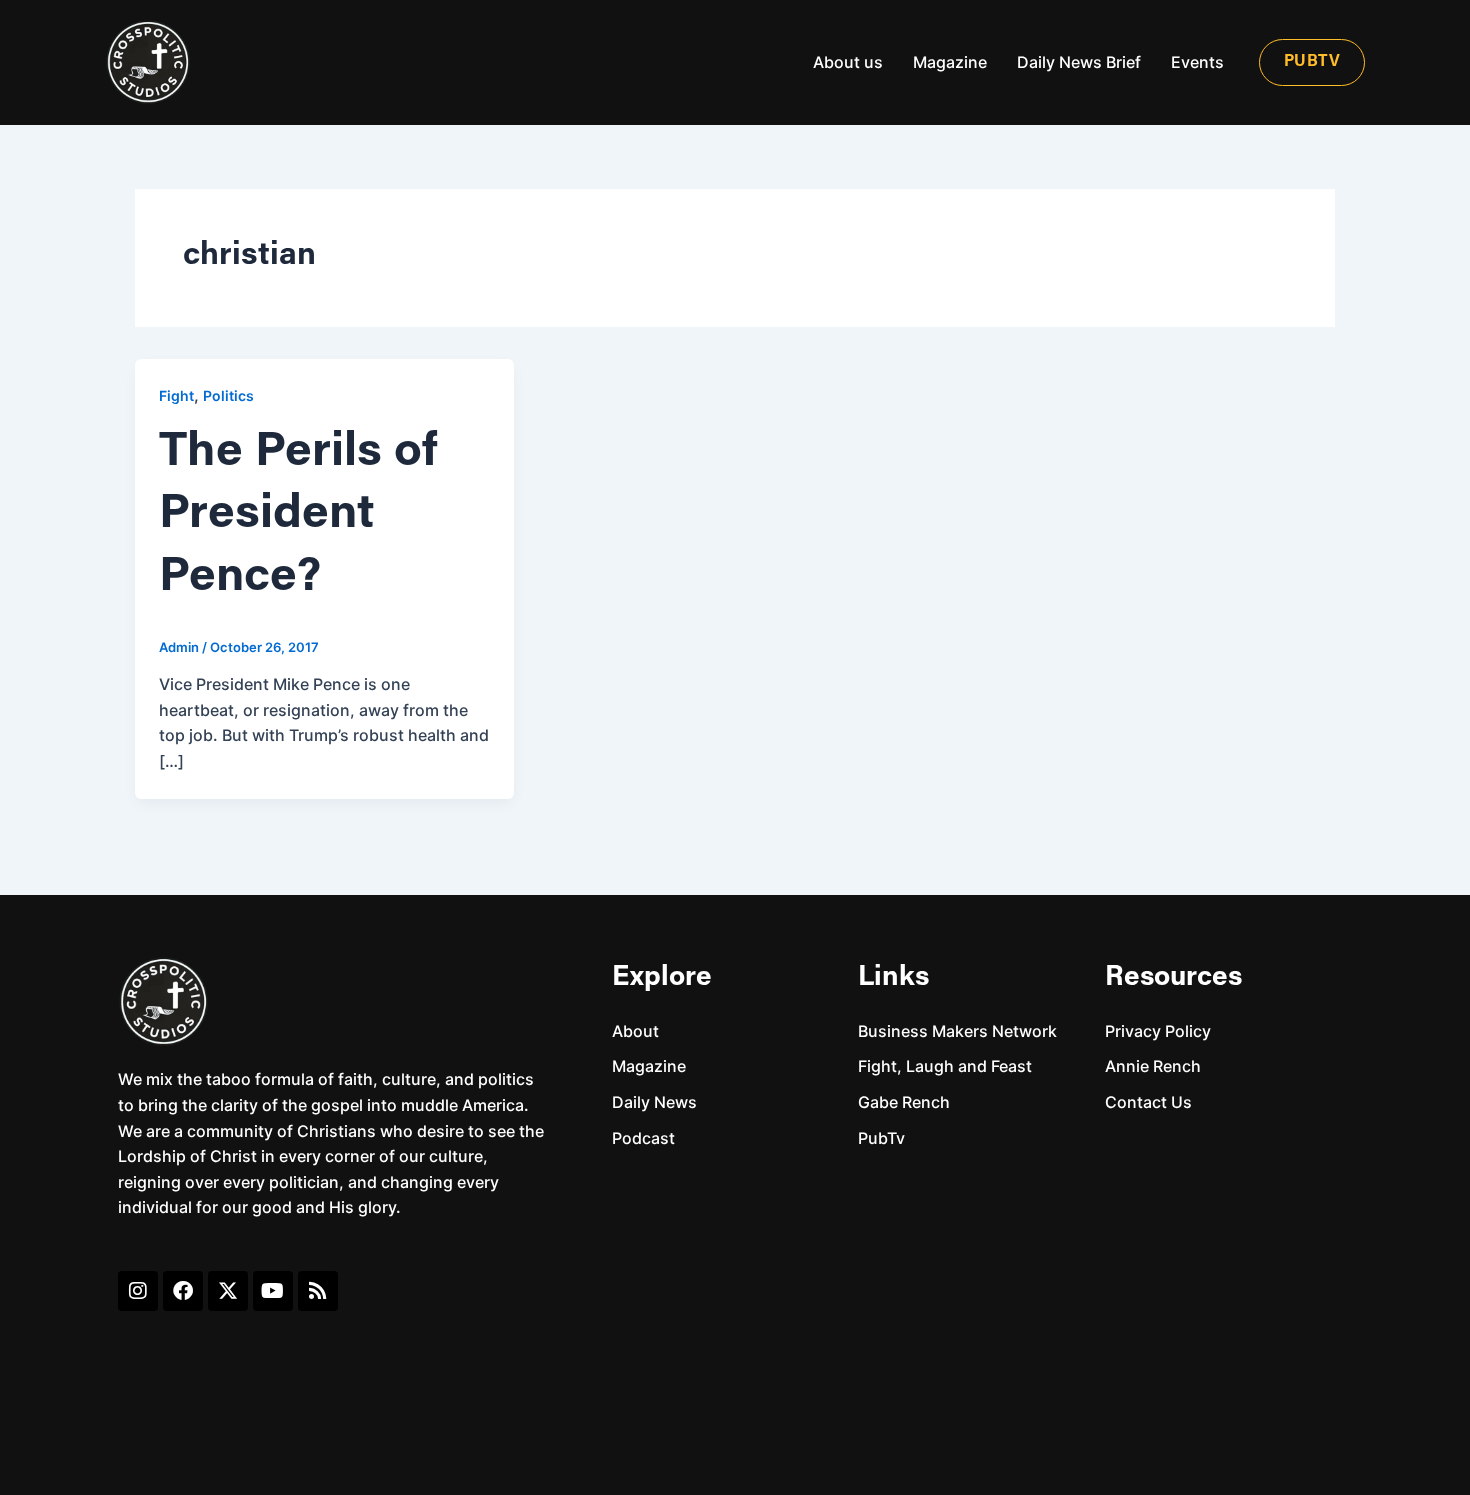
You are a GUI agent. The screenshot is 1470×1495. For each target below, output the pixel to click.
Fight (176, 395)
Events (1197, 62)
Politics (228, 395)
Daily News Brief (1079, 62)
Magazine (950, 62)
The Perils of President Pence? (298, 515)
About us (848, 62)
